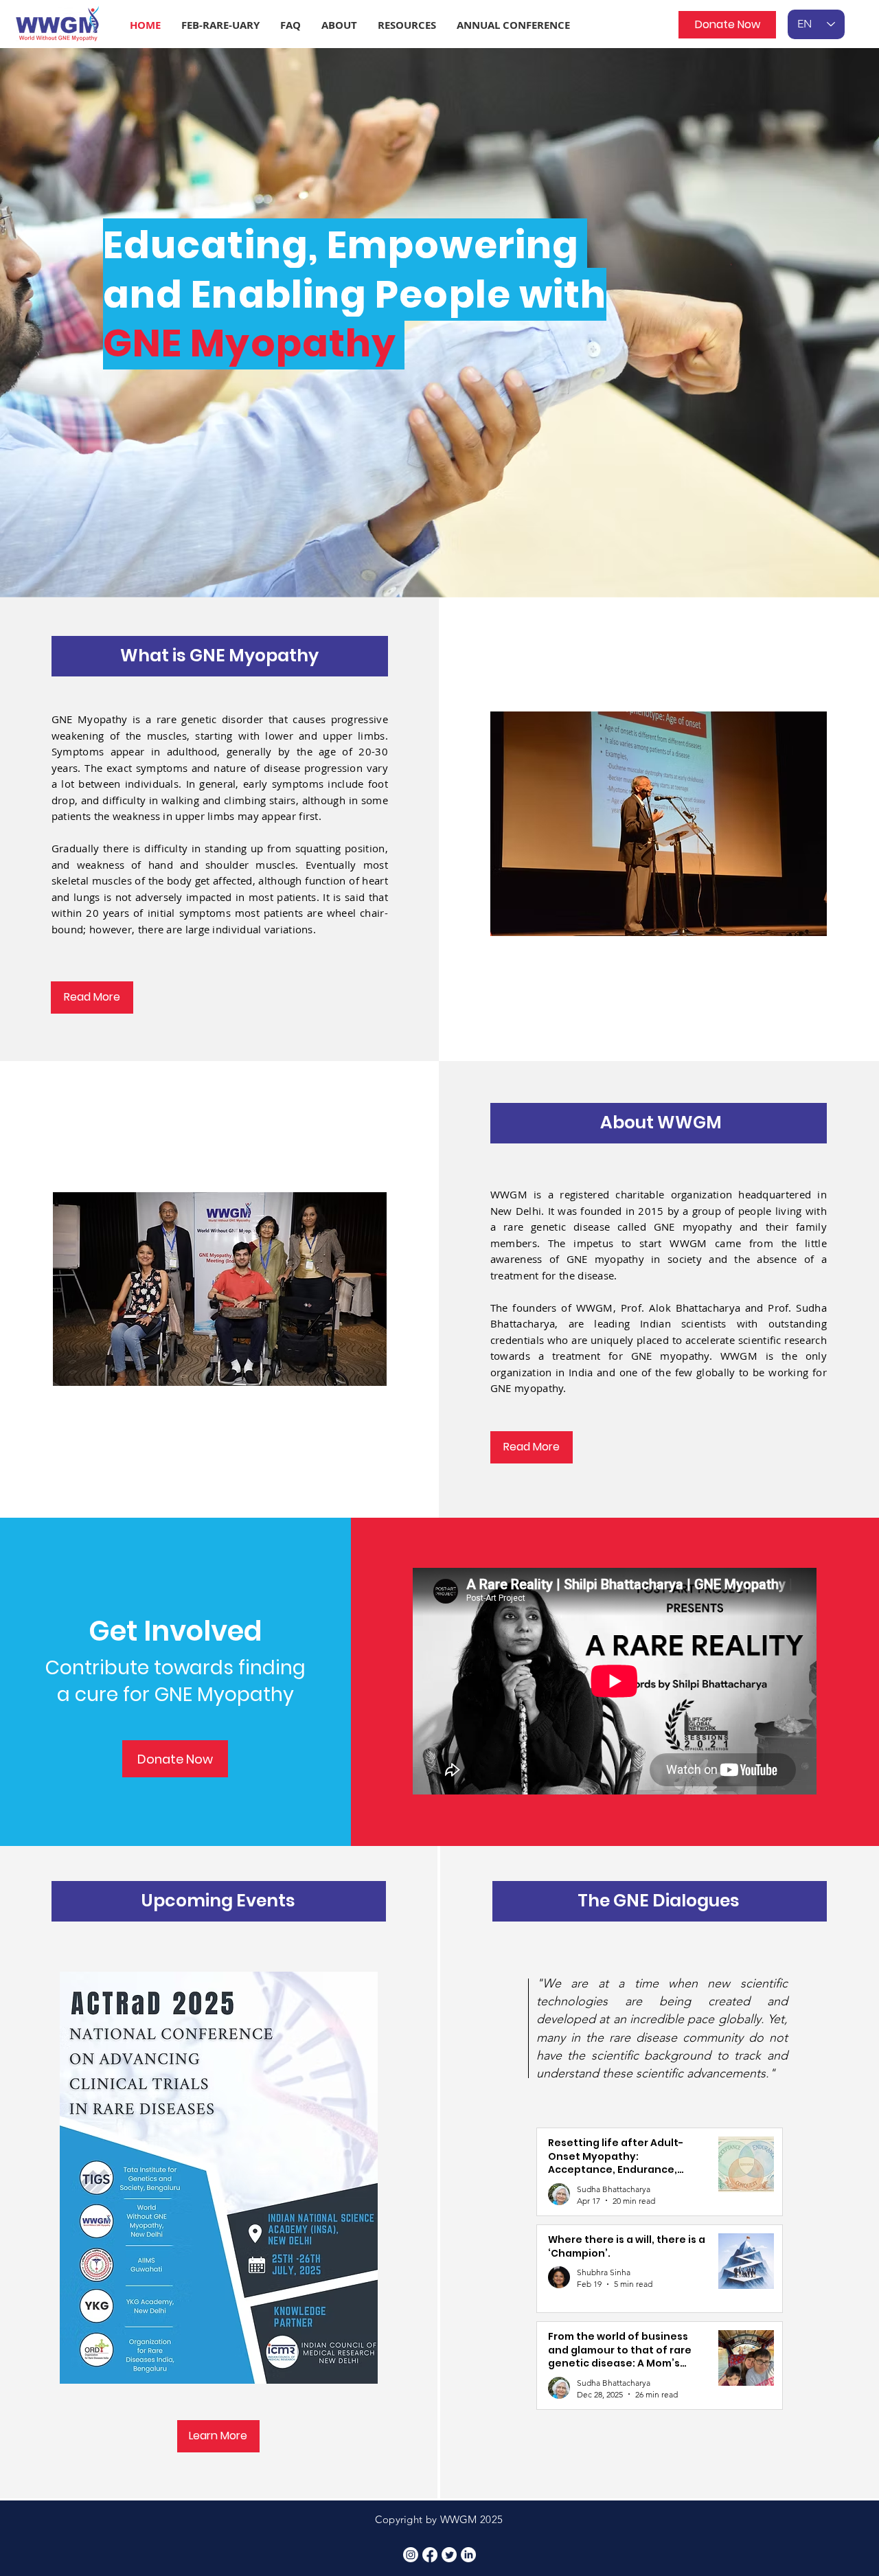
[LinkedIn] (468, 2555)
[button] (220, 25)
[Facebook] (430, 2555)
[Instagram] (411, 2555)
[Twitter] (449, 2555)
